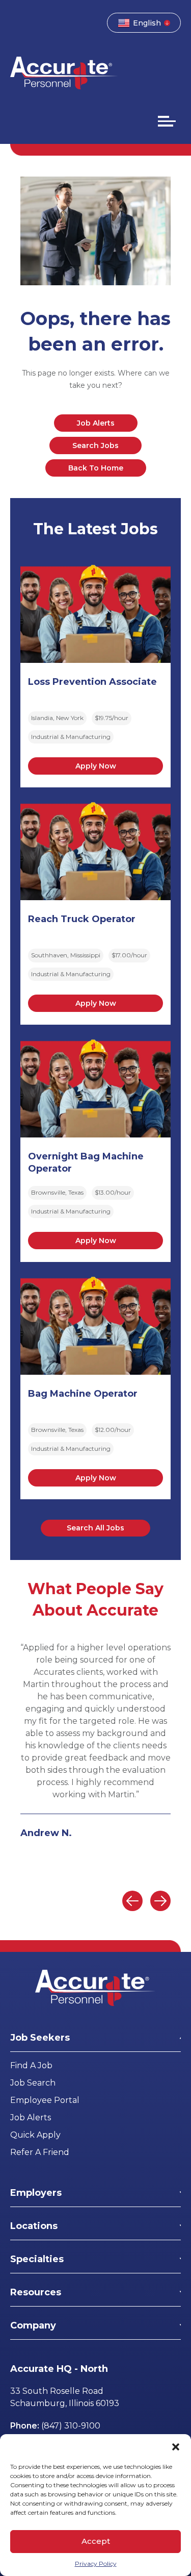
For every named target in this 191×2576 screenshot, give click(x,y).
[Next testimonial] (160, 1901)
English (147, 23)
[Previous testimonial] (132, 1901)
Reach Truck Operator (82, 919)
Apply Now (96, 766)
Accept (96, 2541)
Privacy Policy (96, 2563)
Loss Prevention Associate (92, 682)
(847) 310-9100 (71, 2426)
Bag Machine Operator (83, 1394)
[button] (176, 2447)
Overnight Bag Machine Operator (86, 1162)
